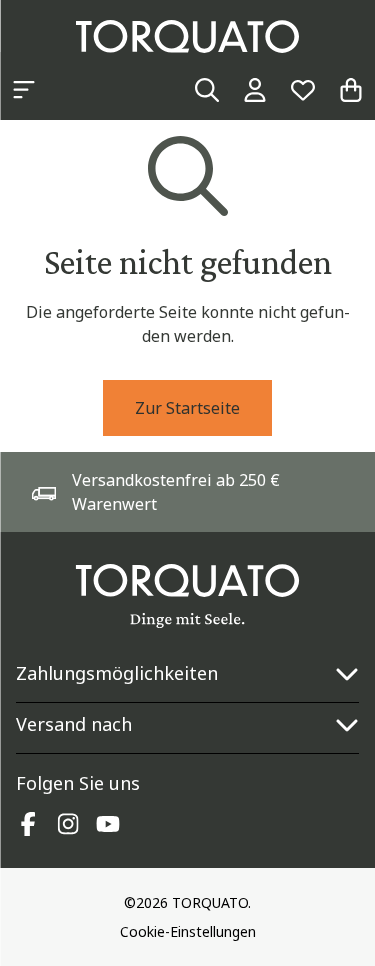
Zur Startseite (187, 408)
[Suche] (207, 90)
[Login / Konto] (255, 90)
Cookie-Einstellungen (188, 931)
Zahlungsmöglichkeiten (117, 673)
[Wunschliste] (303, 90)
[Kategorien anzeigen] (24, 90)
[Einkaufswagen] (351, 90)
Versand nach (74, 724)
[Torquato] (187, 36)
